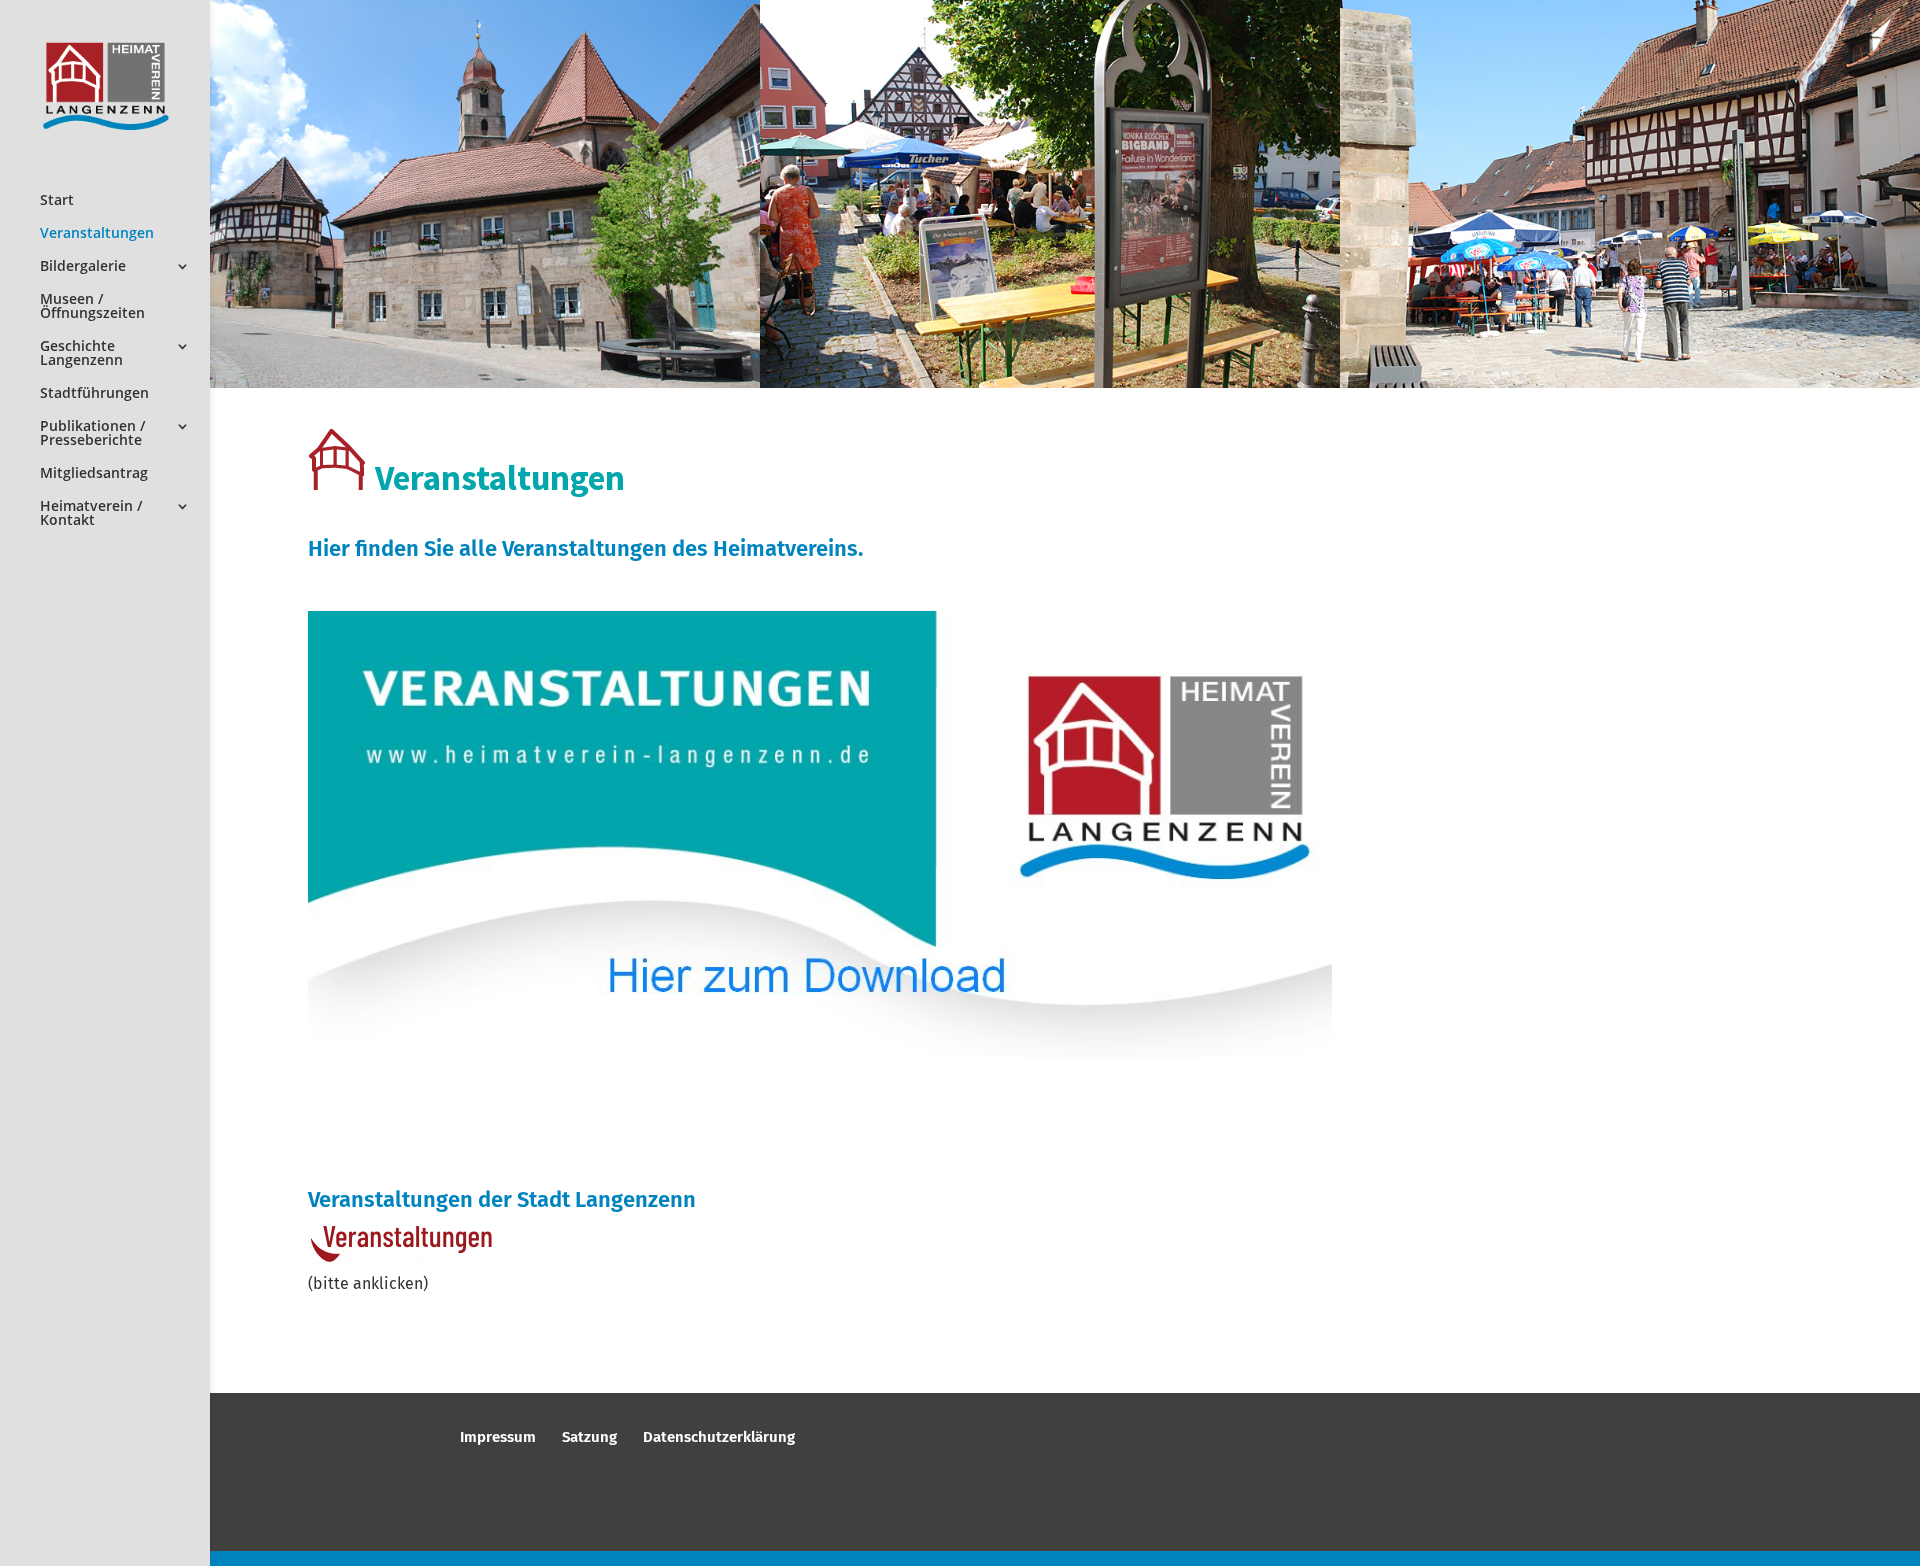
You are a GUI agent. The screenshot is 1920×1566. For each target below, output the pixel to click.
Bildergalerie (83, 267)
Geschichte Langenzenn (81, 354)
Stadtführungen (94, 394)
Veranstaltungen (97, 234)
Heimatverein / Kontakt (91, 514)
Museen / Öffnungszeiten (92, 307)
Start (57, 201)
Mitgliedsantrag (94, 474)
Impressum (498, 1437)
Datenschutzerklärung (719, 1437)
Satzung (589, 1437)
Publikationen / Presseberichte (92, 434)
